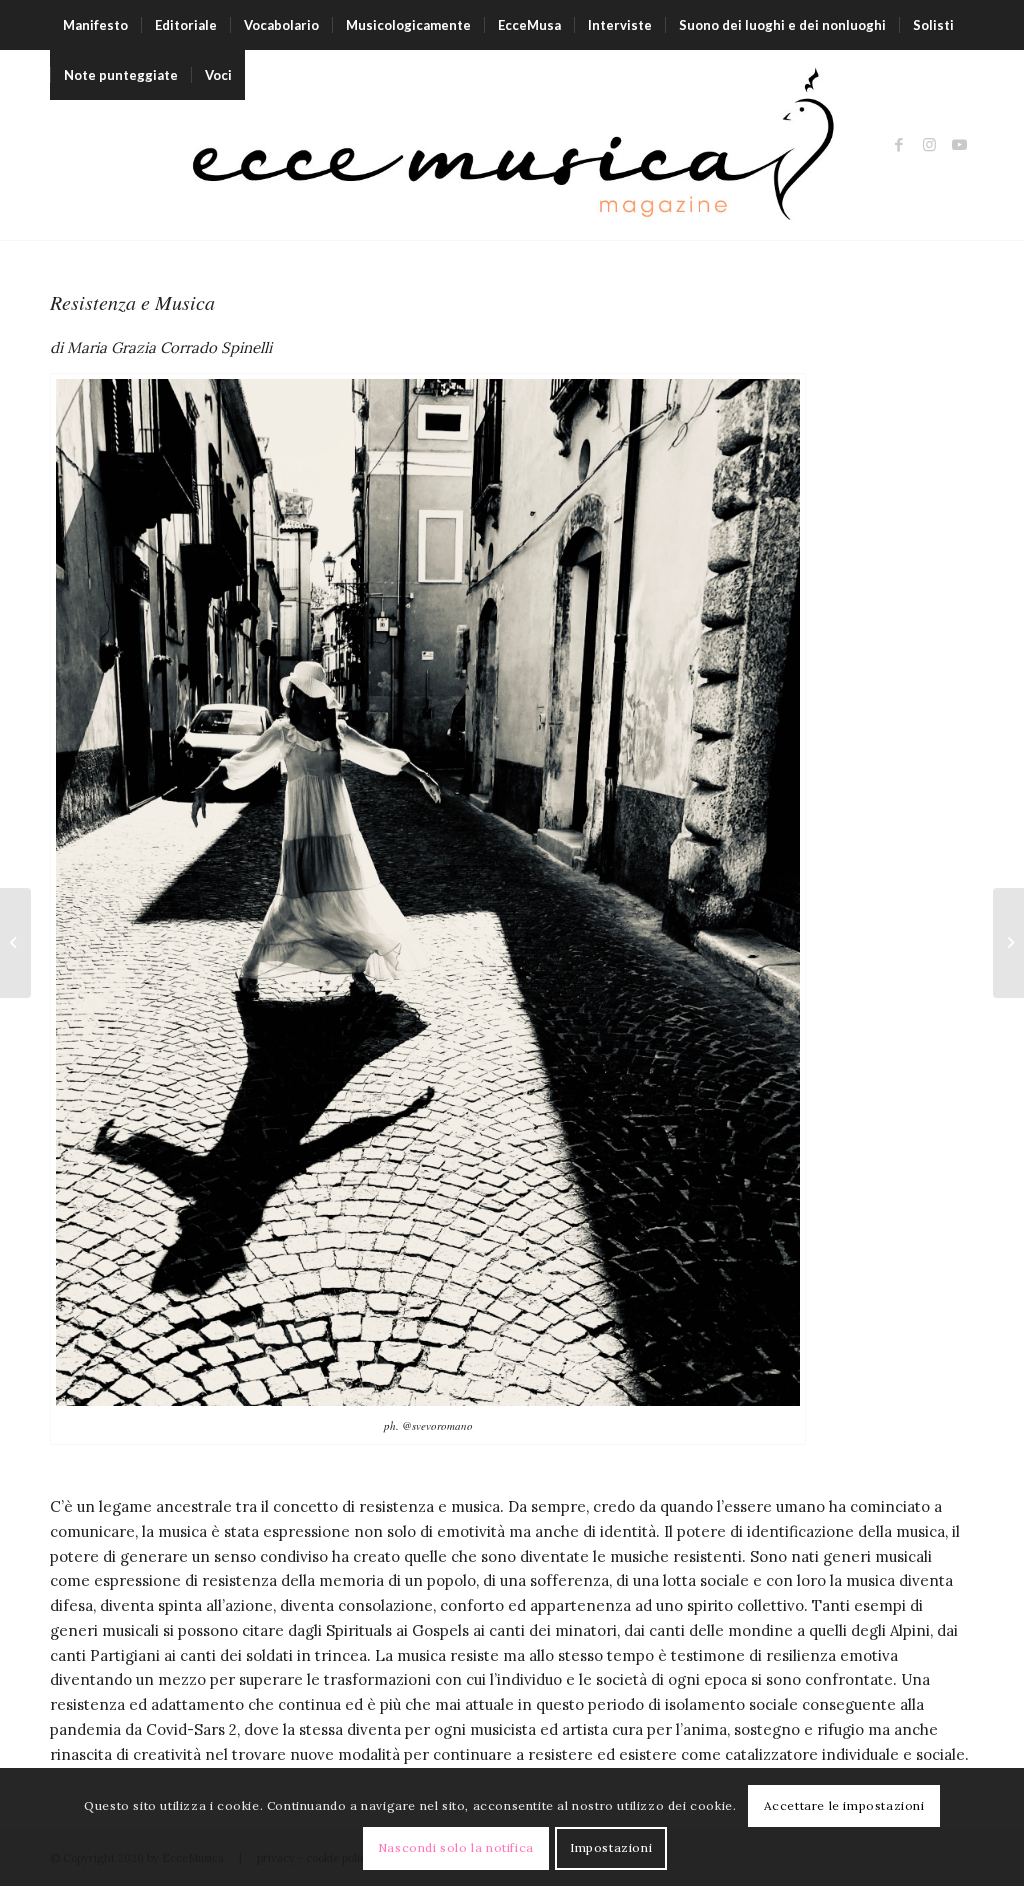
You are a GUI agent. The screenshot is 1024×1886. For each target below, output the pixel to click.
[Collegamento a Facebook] (899, 145)
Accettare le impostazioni (844, 1805)
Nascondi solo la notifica (456, 1847)
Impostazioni (611, 1847)
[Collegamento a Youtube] (959, 145)
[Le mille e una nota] (1008, 943)
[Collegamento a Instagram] (929, 145)
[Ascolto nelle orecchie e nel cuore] (15, 943)
